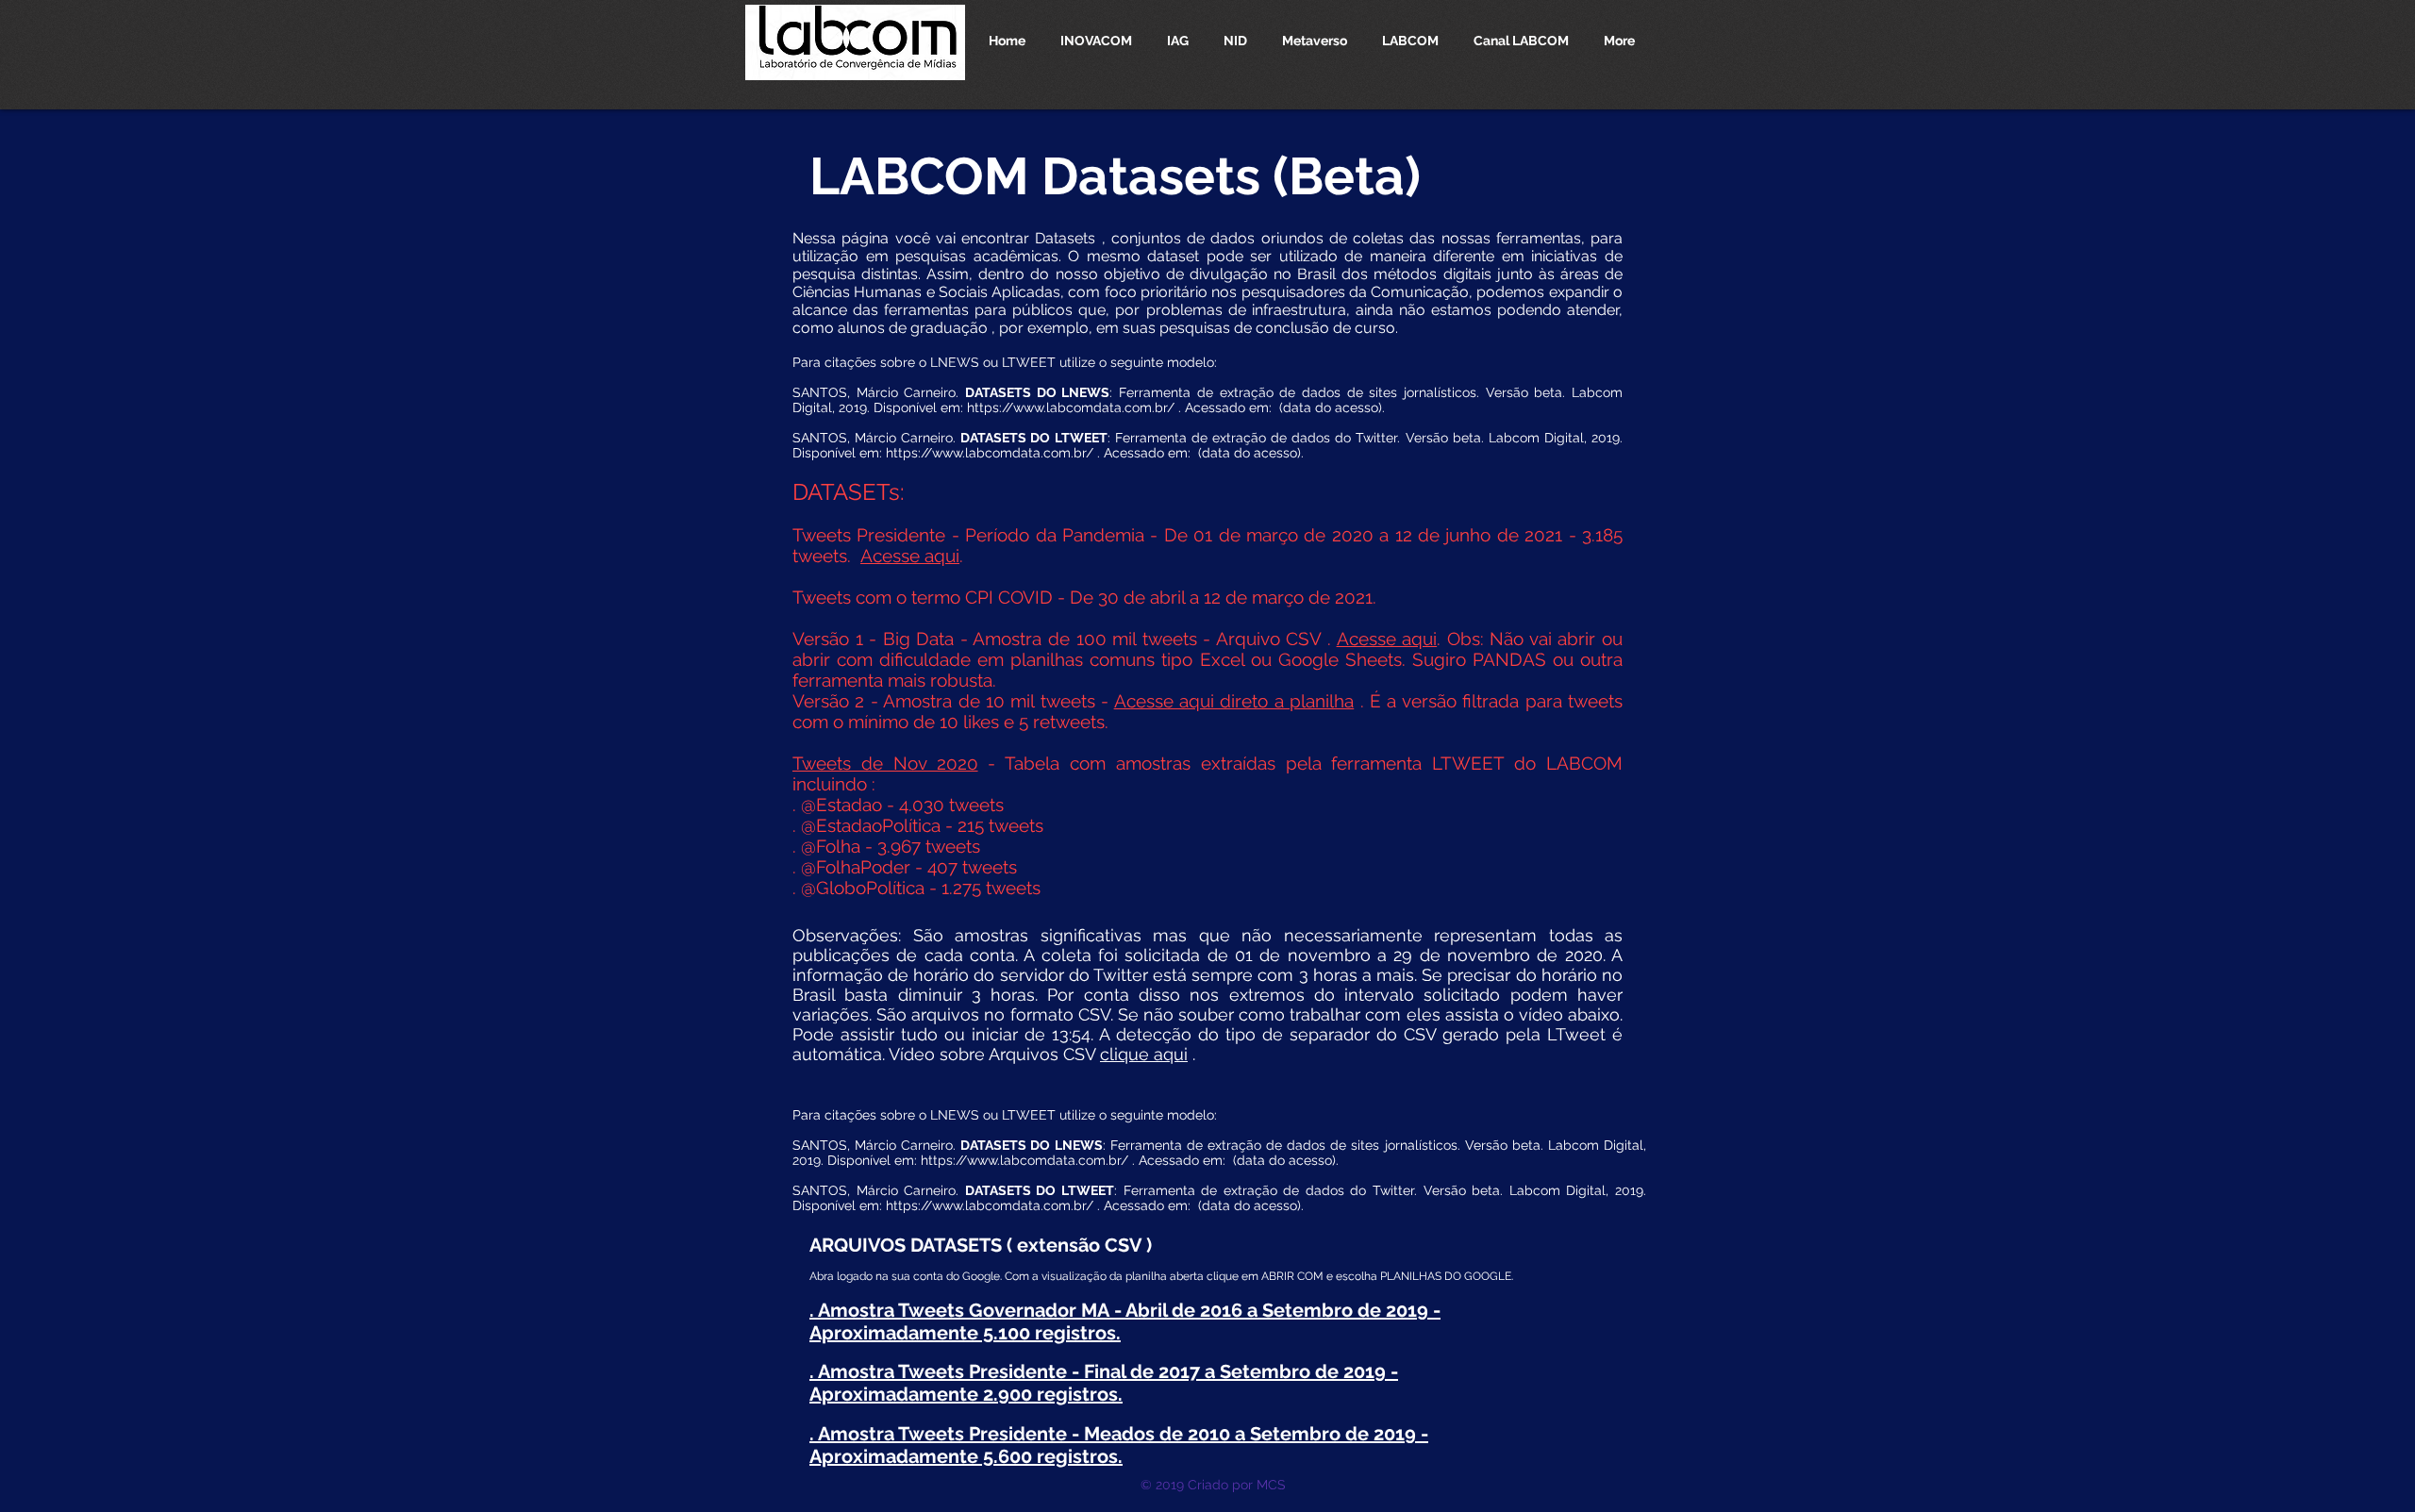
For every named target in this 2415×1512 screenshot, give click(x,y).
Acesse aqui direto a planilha (1234, 701)
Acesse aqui (910, 556)
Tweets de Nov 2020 (885, 763)
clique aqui (1144, 1054)
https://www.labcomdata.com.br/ (1071, 407)
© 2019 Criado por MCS (1213, 1485)
